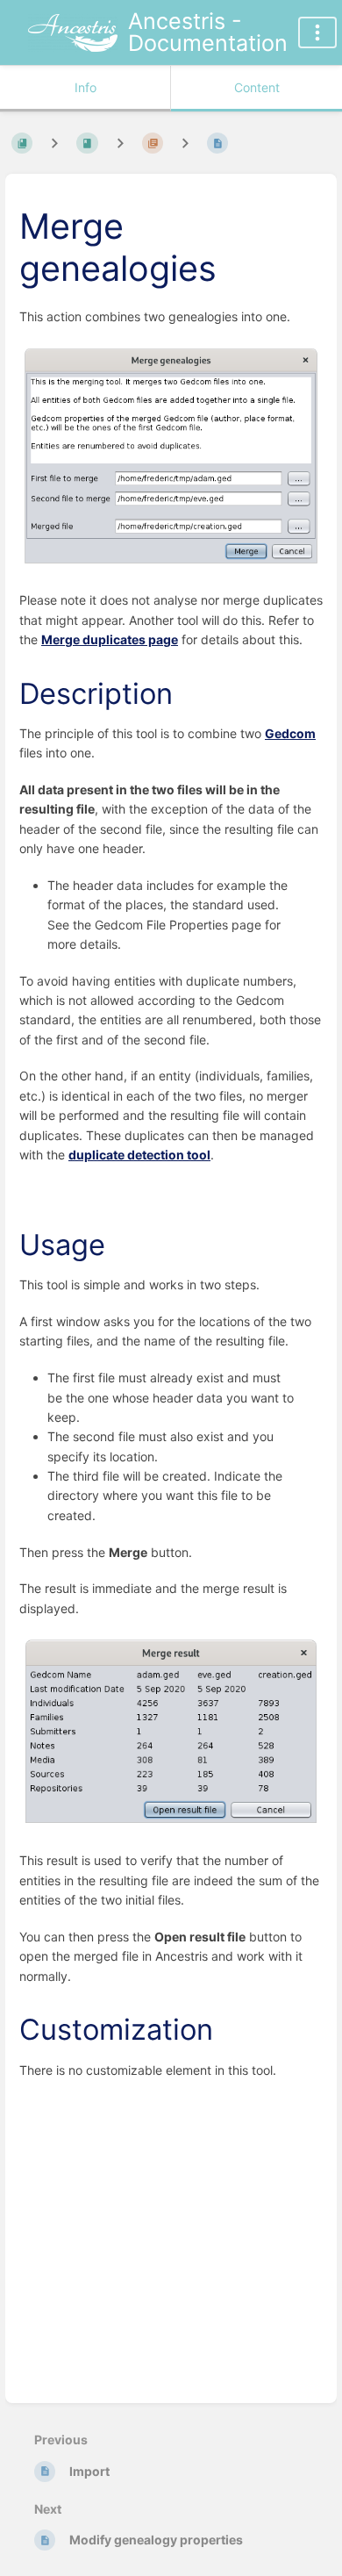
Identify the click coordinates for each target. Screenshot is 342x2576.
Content (257, 87)
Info (85, 87)
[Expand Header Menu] (317, 32)
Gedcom (290, 733)
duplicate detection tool (139, 1155)
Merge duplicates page (110, 639)
